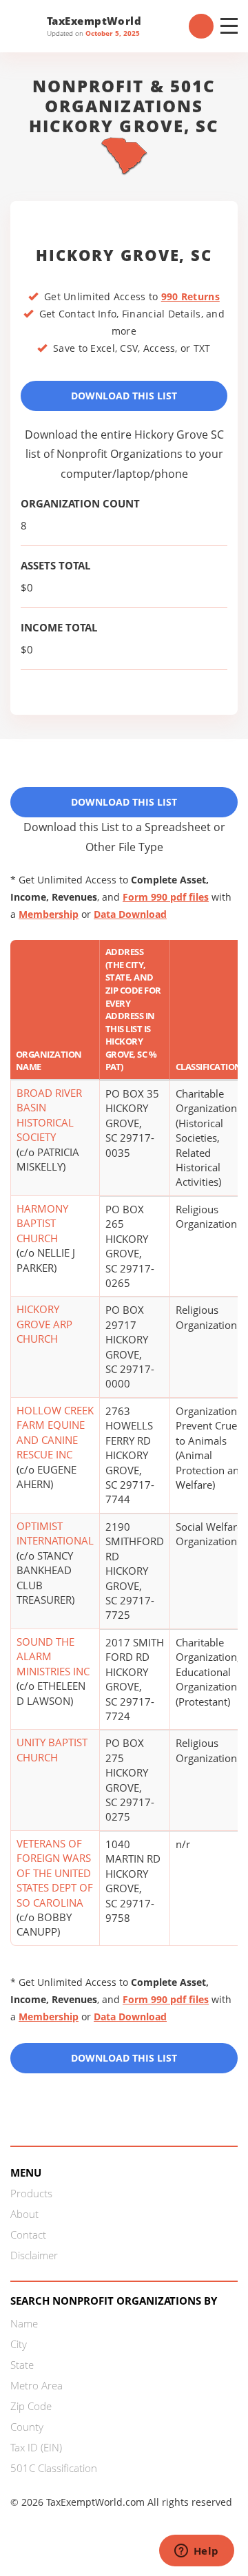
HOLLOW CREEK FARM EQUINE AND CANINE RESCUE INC (55, 1432)
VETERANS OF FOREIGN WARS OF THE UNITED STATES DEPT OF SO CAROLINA (55, 1873)
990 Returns (190, 296)
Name (24, 2323)
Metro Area (37, 2385)
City (19, 2344)
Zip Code (31, 2406)
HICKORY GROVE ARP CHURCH (44, 1324)
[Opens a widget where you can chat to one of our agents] (196, 2552)
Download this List (124, 2058)
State (22, 2365)
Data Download (130, 914)
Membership (49, 914)
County (27, 2427)
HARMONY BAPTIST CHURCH (42, 1223)
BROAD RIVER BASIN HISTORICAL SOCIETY (49, 1115)
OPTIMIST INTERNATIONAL (55, 1533)
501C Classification (54, 2468)
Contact (28, 2234)
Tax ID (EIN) (36, 2447)
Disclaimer (34, 2255)
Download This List (124, 396)
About (24, 2214)
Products (31, 2193)
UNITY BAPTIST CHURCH (52, 1749)
